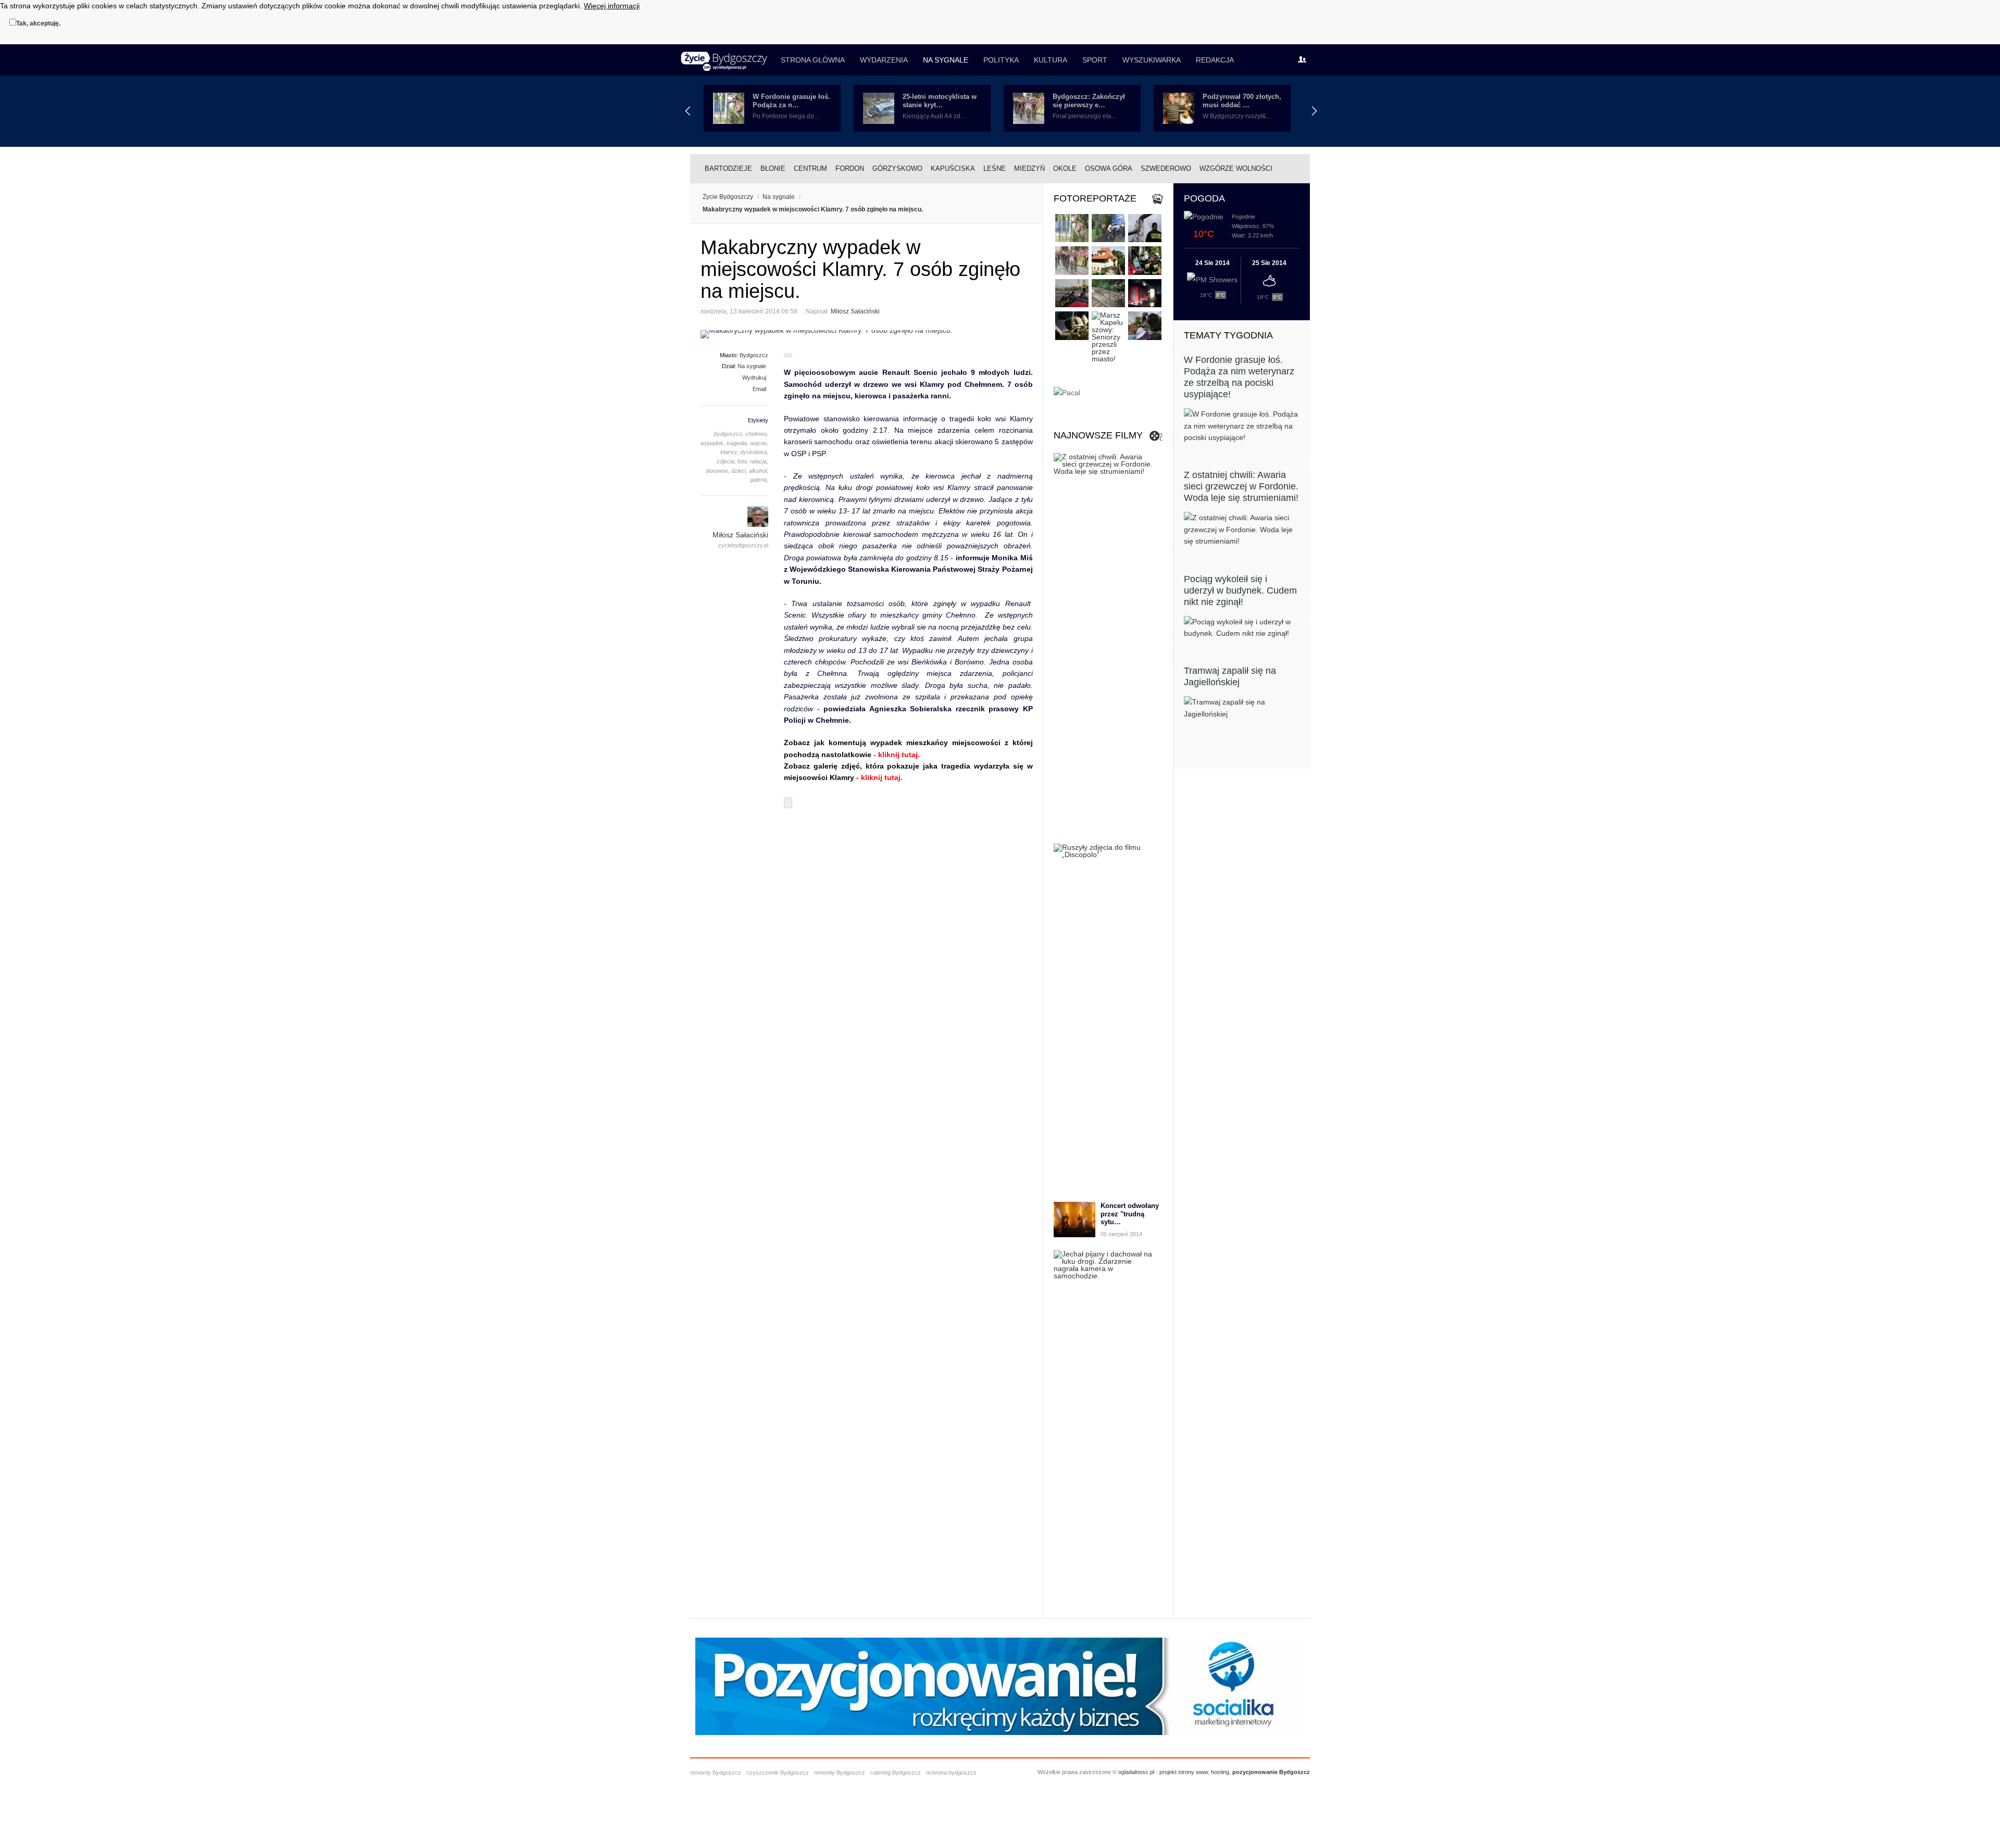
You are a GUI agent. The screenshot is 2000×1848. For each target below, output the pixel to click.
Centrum (810, 168)
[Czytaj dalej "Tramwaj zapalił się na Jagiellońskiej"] (1242, 708)
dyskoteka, (754, 452)
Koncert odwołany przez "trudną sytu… (1130, 1214)
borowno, (718, 471)
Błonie (773, 168)
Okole (1065, 168)
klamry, (729, 452)
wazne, (759, 443)
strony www (1193, 1772)
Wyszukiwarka (1152, 60)
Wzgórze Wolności (1236, 168)
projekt (1168, 1772)
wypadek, (713, 443)
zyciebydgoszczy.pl (743, 545)
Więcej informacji (612, 6)
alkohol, (759, 471)
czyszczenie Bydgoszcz (778, 1772)
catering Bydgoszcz (896, 1772)
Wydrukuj (754, 378)
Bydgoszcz (754, 355)
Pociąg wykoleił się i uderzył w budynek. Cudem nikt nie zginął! (1240, 590)
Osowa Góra (1109, 168)
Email (759, 389)
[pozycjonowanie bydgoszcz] (1000, 1732)
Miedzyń (1029, 168)
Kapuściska (953, 168)
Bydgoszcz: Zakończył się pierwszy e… (1089, 101)
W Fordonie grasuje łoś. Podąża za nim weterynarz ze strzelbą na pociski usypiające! (1239, 377)
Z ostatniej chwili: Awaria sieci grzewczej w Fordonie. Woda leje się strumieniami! (1241, 486)
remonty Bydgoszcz (716, 1772)
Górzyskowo (897, 168)
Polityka (1001, 60)
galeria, (759, 480)
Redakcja (1215, 60)
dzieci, (739, 471)
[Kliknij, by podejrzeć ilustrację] (867, 334)
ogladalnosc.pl (1136, 1772)
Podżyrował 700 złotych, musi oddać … (1242, 101)
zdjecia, (726, 461)
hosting (1220, 1772)
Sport (1095, 60)
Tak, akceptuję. (38, 23)
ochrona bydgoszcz (951, 1772)
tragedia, (737, 443)
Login (1305, 60)
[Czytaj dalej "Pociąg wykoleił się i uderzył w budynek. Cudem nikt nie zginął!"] (1242, 628)
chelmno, (757, 434)
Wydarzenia (884, 60)
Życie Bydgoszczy (728, 197)
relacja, (759, 461)
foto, (743, 461)
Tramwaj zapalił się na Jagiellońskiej (1230, 676)
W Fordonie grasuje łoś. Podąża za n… (791, 101)
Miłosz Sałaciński (855, 311)
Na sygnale (946, 60)
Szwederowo (1166, 168)
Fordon (850, 168)
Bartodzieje (728, 168)
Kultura (1051, 60)
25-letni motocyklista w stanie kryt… (940, 101)
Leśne (995, 168)
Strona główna (813, 60)
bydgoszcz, (729, 434)
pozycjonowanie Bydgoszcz (1271, 1772)
